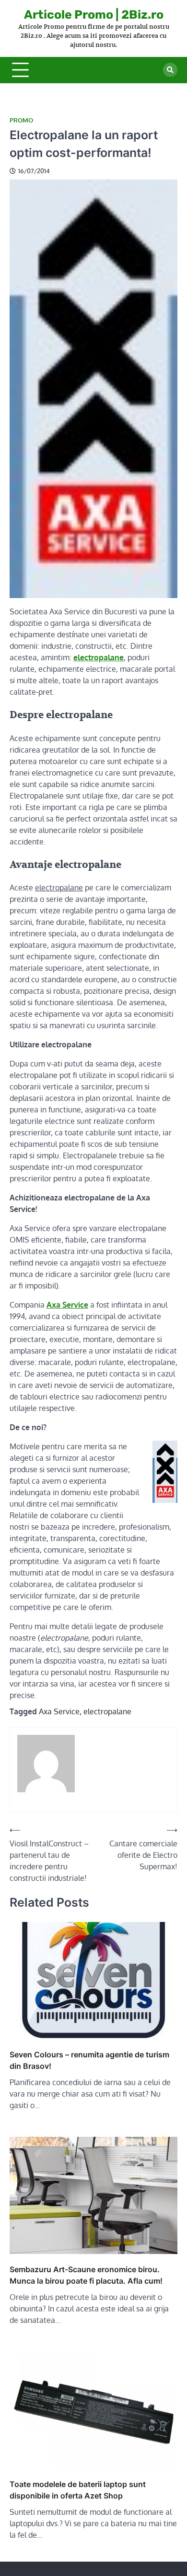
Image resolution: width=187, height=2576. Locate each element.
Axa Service (59, 1711)
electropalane (107, 1711)
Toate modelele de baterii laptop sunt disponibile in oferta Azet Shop (78, 2490)
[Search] (170, 70)
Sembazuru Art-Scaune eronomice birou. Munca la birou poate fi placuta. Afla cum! (86, 2275)
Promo (21, 120)
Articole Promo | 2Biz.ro (94, 15)
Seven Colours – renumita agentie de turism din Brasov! (89, 2060)
